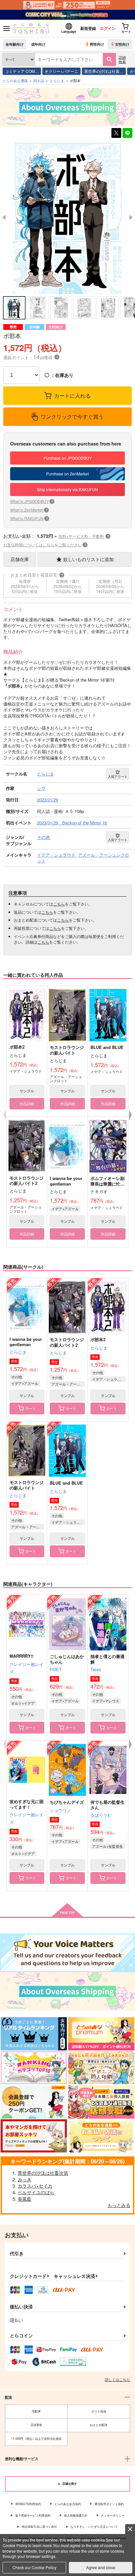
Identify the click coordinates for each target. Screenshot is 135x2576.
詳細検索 (122, 59)
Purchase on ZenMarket (67, 474)
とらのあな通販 (15, 80)
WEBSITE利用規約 (28, 2504)
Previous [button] (4, 217)
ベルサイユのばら (36, 2192)
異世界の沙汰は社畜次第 (43, 2173)
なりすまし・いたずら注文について (94, 2527)
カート (31, 1408)
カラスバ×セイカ (35, 2186)
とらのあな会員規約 (68, 2504)
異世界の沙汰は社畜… (104, 71)
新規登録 (88, 28)
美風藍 (25, 2199)
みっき (25, 2179)
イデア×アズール (65, 1209)
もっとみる (119, 2205)
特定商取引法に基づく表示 (39, 2527)
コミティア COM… (22, 71)
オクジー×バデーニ (61, 71)
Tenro (96, 1669)
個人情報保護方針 (76, 2515)
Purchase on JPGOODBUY (68, 458)
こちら (59, 904)
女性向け (122, 44)
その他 (17, 1377)
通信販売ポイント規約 (109, 2504)
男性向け (97, 44)
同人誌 (39, 80)
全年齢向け (15, 44)
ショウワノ (60, 1810)
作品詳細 (27, 1103)
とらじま (18, 1352)
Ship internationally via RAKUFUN (67, 489)
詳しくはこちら (117, 2379)
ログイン (108, 28)
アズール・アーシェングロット (68, 1384)
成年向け (38, 44)
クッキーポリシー (113, 2515)
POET (56, 1669)
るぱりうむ (101, 1815)
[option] (67, 218)
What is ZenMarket (29, 510)
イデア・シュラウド (108, 1379)
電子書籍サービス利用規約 (33, 2515)
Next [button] (131, 217)
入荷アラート (118, 776)
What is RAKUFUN (29, 518)
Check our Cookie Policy (34, 2567)
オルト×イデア (23, 1703)
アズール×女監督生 (107, 1846)
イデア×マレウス (106, 1701)
